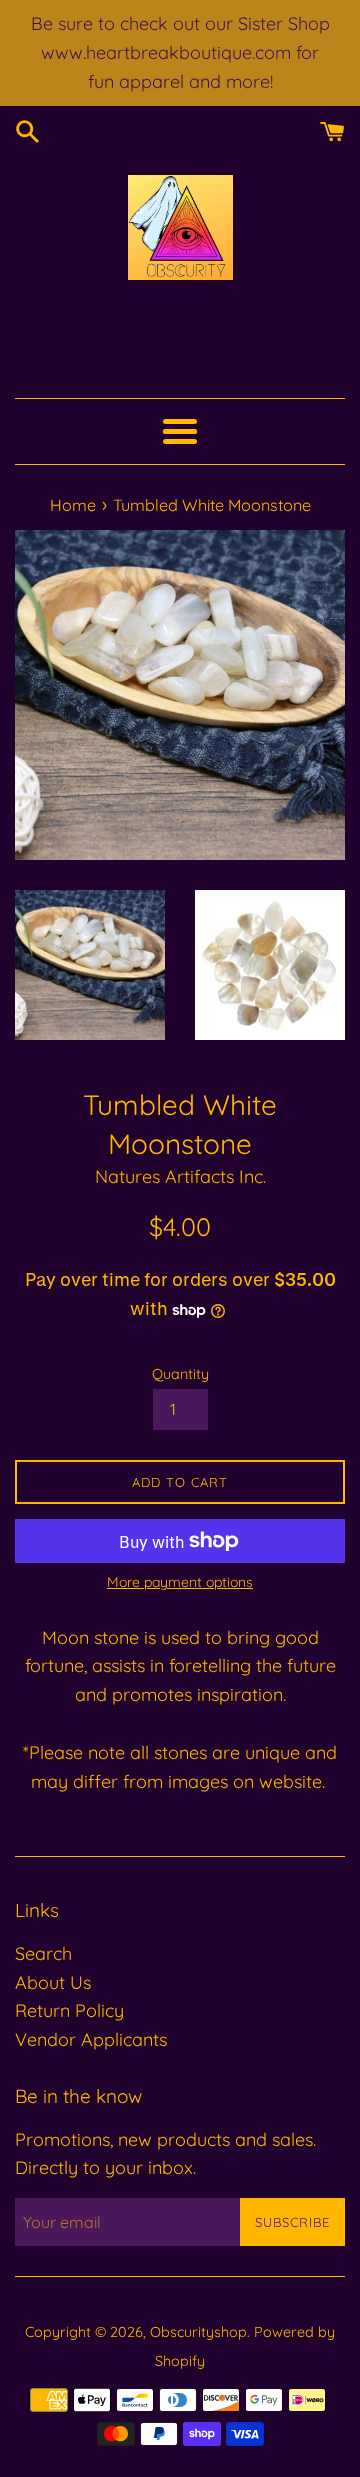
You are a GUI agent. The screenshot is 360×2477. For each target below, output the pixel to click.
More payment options (180, 1582)
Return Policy (69, 2010)
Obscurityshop (198, 2332)
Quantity (180, 1374)
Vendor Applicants (91, 2039)
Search (43, 1953)
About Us (53, 1982)
